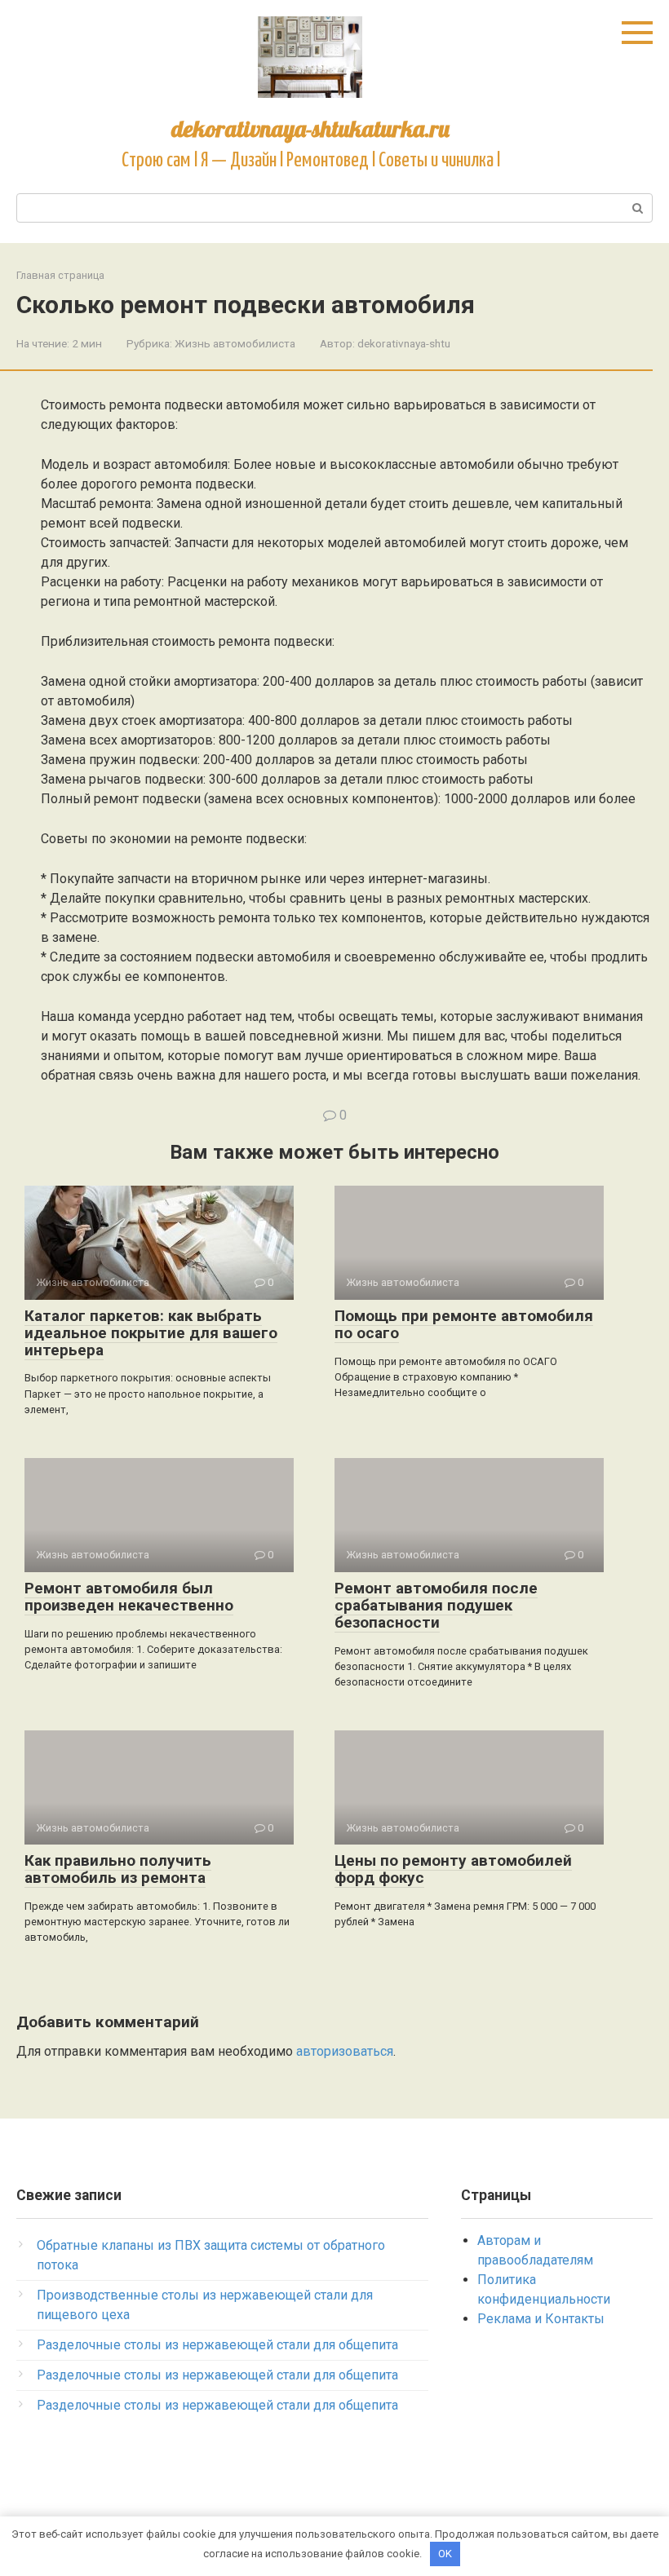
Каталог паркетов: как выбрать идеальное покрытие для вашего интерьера (151, 1333)
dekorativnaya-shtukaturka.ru (310, 128)
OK (445, 2554)
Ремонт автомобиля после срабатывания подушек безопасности (436, 1605)
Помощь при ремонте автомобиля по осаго (464, 1324)
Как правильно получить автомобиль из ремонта (118, 1869)
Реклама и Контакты (541, 2319)
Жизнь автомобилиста (235, 343)
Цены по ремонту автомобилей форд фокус (453, 1869)
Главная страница (60, 275)
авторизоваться (345, 2051)
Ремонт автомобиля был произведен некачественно (129, 1597)
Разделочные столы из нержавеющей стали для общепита (217, 2345)
